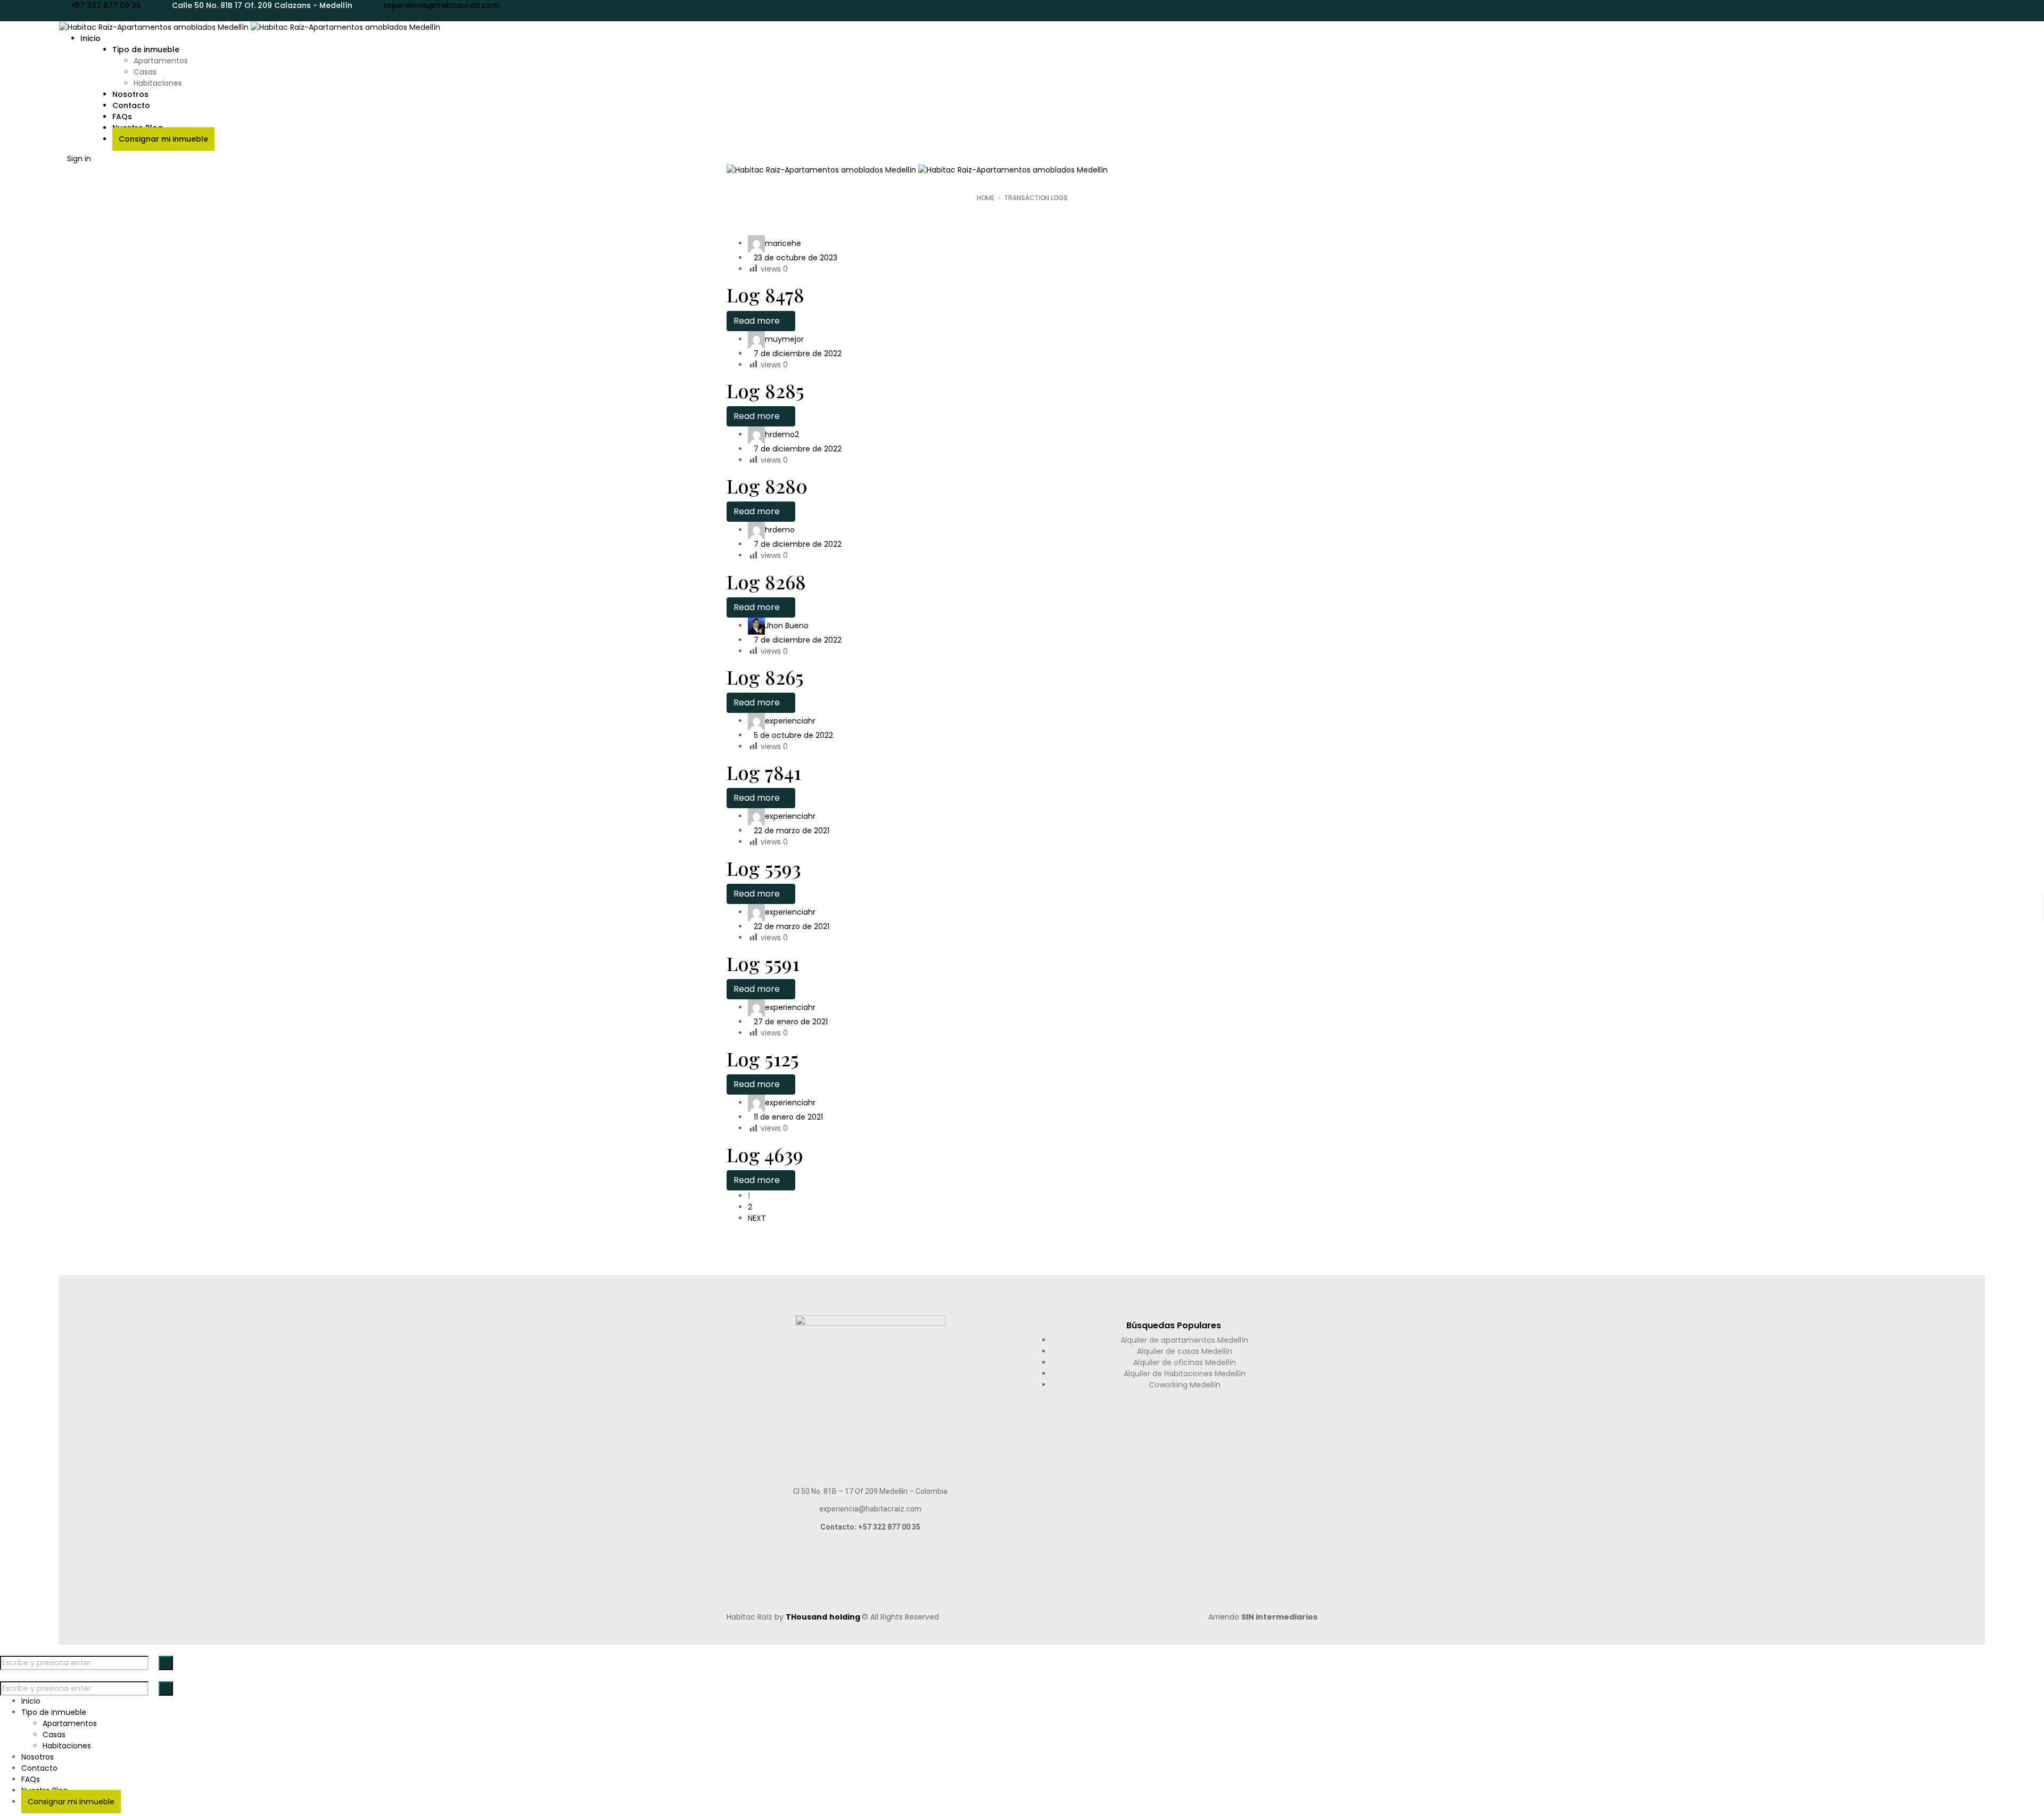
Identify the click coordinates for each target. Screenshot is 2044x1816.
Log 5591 (763, 963)
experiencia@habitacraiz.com (441, 5)
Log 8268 (766, 581)
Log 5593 (764, 868)
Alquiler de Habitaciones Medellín (1185, 1374)
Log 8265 (765, 677)
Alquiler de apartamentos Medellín (1184, 1340)
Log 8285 (765, 390)
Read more (758, 321)
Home (986, 198)
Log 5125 (763, 1058)
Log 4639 (765, 1154)
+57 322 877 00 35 (106, 5)
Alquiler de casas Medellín (1185, 1351)
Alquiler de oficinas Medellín (1185, 1362)
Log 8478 (765, 294)
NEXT (757, 1218)
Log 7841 (764, 772)
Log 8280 (767, 486)
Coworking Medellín (1185, 1385)
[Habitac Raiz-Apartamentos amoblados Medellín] (250, 27)
